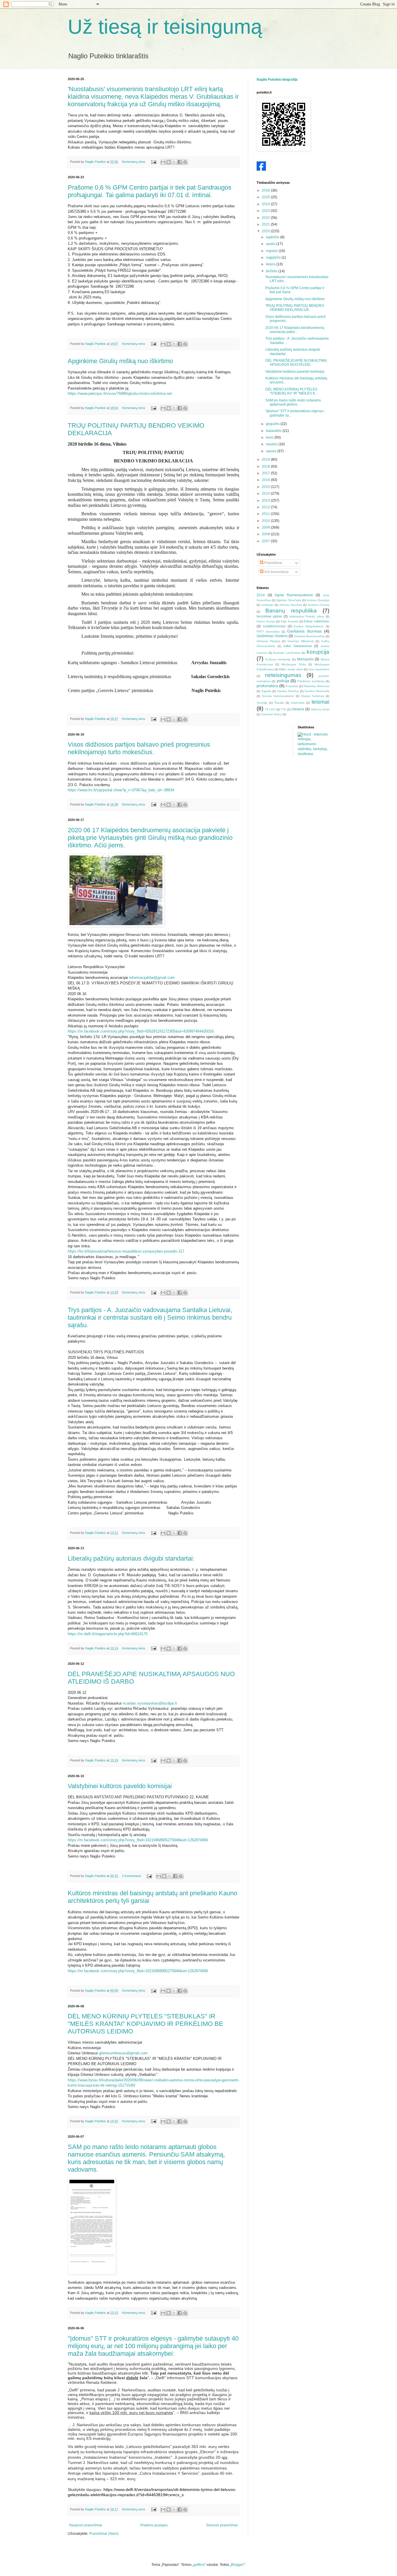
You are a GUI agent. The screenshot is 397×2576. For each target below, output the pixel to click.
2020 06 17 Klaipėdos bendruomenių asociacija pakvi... (295, 330)
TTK (284, 709)
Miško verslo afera (291, 669)
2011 (266, 514)
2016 (266, 480)
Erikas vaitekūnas (316, 621)
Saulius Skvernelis (317, 691)
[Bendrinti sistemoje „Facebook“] (180, 162)
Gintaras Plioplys (268, 641)
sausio (272, 451)
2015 (266, 487)
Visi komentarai (276, 572)
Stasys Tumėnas (313, 696)
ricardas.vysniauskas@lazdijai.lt (150, 1703)
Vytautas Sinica (271, 714)
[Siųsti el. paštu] (163, 162)
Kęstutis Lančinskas (287, 653)
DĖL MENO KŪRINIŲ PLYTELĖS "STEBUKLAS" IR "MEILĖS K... (292, 391)
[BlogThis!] (169, 162)
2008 (266, 534)
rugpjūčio (274, 257)
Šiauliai (279, 703)
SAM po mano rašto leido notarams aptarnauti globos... (293, 402)
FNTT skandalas (268, 632)
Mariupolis (305, 659)
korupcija (318, 652)
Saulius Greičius (288, 691)
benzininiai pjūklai (269, 616)
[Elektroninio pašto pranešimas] (153, 162)
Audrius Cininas (319, 605)
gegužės (273, 424)
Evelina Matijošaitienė (309, 626)
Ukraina (298, 709)
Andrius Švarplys (318, 600)
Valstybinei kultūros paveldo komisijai (120, 1786)
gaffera (199, 2565)
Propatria (292, 686)
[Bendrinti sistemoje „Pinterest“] (185, 162)
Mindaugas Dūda (294, 664)
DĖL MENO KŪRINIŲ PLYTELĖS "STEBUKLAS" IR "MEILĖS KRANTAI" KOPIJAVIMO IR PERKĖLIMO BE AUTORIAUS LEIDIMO (145, 2024)
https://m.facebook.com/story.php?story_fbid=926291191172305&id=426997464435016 (141, 1031)
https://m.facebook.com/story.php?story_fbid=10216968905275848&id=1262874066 (138, 1840)
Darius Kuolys (266, 621)
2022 (266, 218)
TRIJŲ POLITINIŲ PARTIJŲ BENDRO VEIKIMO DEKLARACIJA (295, 308)
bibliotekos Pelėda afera (307, 616)
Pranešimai (273, 563)
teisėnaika (298, 703)
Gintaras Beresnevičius (310, 636)
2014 (266, 493)
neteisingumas (283, 675)
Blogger (237, 2565)
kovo (270, 437)
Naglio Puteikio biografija (277, 80)
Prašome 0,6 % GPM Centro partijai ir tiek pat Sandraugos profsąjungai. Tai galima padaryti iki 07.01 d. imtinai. (150, 191)
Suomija (262, 703)
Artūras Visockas (291, 605)
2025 (266, 197)
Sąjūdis (266, 691)
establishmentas (274, 626)
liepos (271, 264)
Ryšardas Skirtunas (316, 686)
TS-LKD (270, 709)
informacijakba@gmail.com (152, 978)
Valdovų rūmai (320, 709)
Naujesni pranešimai (86, 2525)
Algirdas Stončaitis (289, 600)
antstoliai (267, 605)
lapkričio (273, 237)
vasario (272, 444)
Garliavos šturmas (304, 631)
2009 (266, 527)
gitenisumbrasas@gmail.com (123, 2053)
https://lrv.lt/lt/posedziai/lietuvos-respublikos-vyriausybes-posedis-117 (126, 1251)
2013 (266, 500)
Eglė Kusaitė (289, 621)
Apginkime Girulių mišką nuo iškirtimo (120, 361)
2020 (266, 231)
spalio (271, 244)
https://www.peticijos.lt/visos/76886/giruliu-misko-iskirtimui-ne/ (120, 393)
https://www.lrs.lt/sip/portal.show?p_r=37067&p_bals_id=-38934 (121, 790)
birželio (272, 271)
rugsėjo (272, 251)
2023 (266, 211)
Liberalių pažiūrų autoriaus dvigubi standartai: (131, 1558)
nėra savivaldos (319, 669)
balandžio (274, 431)
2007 (266, 541)
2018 (266, 466)
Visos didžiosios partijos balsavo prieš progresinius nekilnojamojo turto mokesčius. (139, 748)
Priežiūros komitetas (311, 681)
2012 (266, 507)
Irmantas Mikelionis (301, 641)
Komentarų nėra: (134, 162)
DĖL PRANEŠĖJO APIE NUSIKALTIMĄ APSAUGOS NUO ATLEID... (296, 363)
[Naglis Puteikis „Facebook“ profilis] (261, 170)
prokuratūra (267, 686)
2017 (266, 473)
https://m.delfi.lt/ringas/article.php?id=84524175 (108, 1634)
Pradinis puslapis (154, 2525)
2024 (266, 204)
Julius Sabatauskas (298, 646)
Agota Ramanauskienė (294, 595)
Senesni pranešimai (222, 2525)
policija (283, 681)
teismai (320, 702)
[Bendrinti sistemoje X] (174, 162)
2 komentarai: (132, 1876)
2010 (266, 521)
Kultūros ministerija (278, 659)
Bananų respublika (291, 611)
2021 (266, 224)
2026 (266, 190)
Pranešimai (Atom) (104, 2534)
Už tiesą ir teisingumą (165, 27)
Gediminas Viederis (272, 636)
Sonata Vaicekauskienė (278, 696)
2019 (266, 460)
